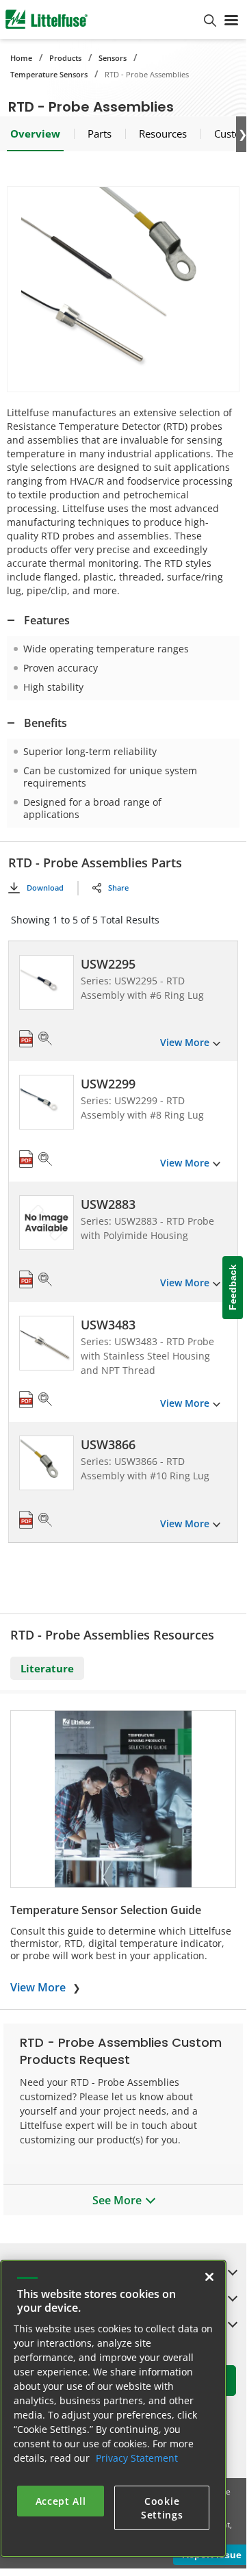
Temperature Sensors (49, 74)
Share (118, 888)
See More (117, 2200)
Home (21, 58)
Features (47, 620)
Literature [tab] (47, 1668)
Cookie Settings (162, 2508)
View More (38, 1987)
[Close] (209, 2277)
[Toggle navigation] (231, 19)
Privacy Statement (137, 2458)
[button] (123, 289)
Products (65, 58)
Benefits (45, 723)
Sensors (113, 58)
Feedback (233, 1288)
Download (45, 888)
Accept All (61, 2501)
